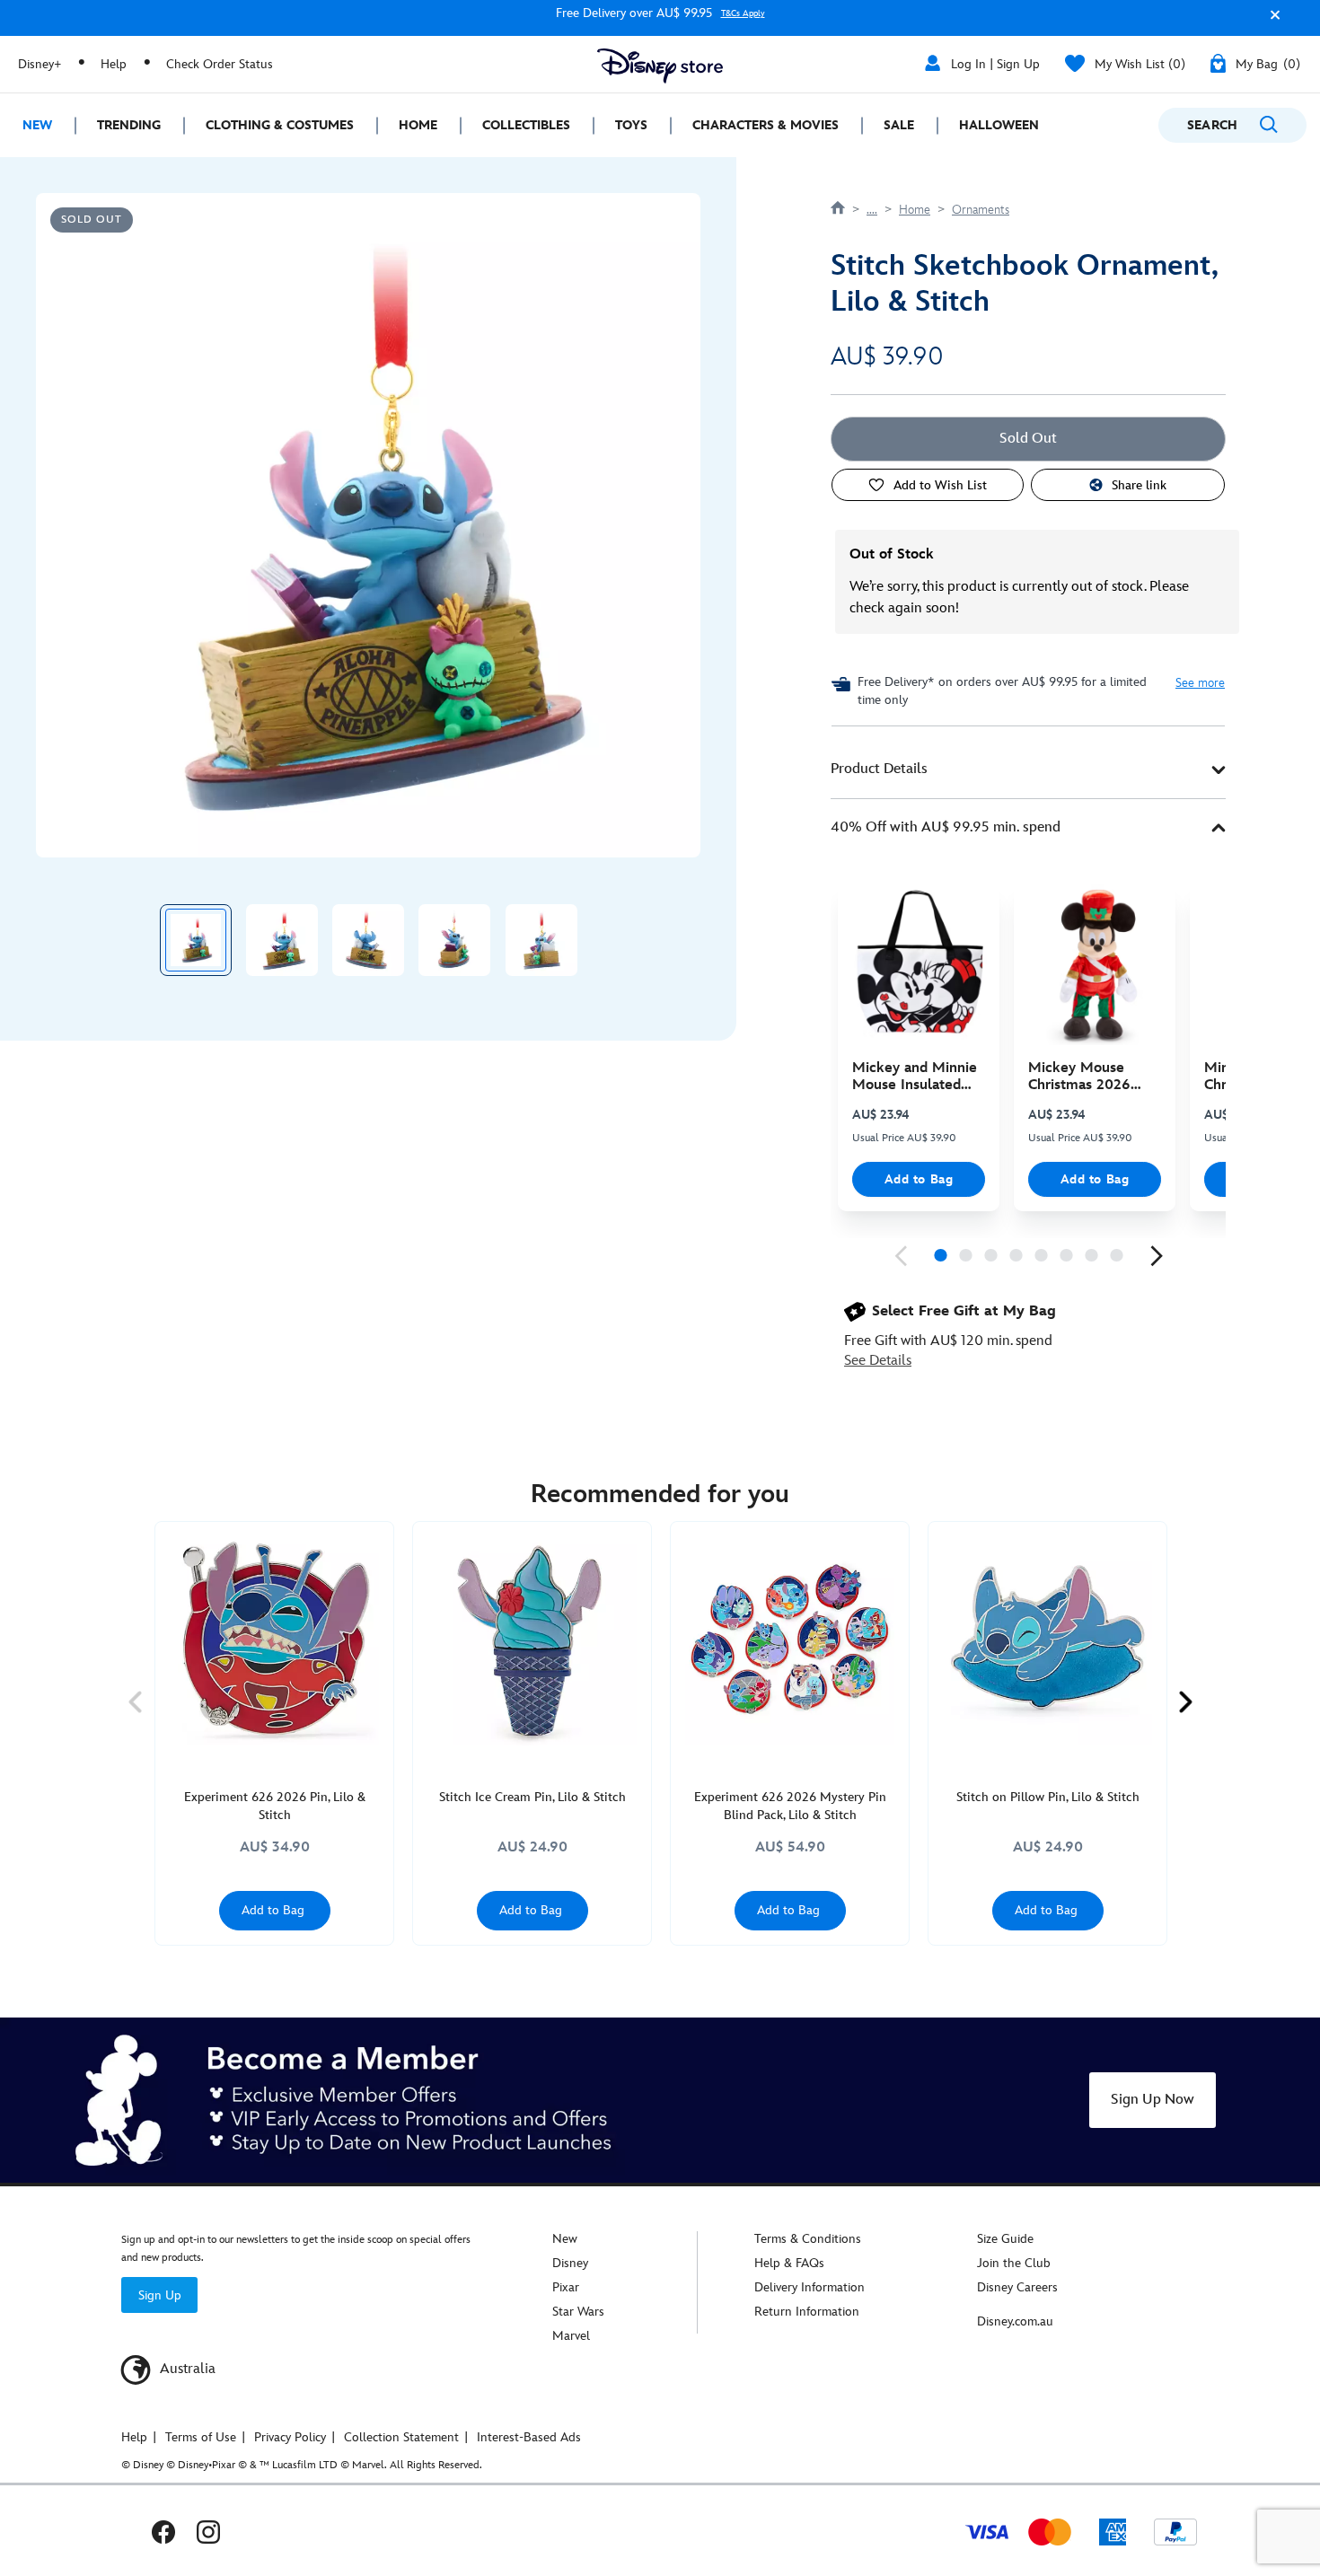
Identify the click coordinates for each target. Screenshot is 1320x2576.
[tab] (1028, 770)
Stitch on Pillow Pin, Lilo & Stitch (1048, 1797)
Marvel (571, 2336)
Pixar (566, 2287)
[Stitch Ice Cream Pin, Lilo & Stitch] (532, 1641)
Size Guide (1005, 2239)
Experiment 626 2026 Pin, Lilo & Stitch (275, 1806)
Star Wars (578, 2312)
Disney (570, 2263)
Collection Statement (401, 2437)
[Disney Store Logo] (660, 66)
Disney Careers (1017, 2287)
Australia (186, 2369)
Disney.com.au (1015, 2321)
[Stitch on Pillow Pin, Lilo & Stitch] (1047, 1641)
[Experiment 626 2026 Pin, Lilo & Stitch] (274, 1641)
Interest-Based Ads (529, 2437)
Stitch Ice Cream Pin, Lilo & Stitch (532, 1797)
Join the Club (1014, 2263)
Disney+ (40, 64)
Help (114, 64)
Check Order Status (220, 64)
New (565, 2239)
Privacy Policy (290, 2437)
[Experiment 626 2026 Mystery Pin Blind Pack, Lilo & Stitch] (790, 1641)
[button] (1271, 21)
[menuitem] (37, 125)
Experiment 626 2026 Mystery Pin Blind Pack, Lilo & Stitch (790, 1806)
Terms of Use (201, 2437)
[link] (901, 1256)
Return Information (807, 2312)
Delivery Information (810, 2287)
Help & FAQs (789, 2263)
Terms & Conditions (808, 2239)
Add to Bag (919, 1179)
